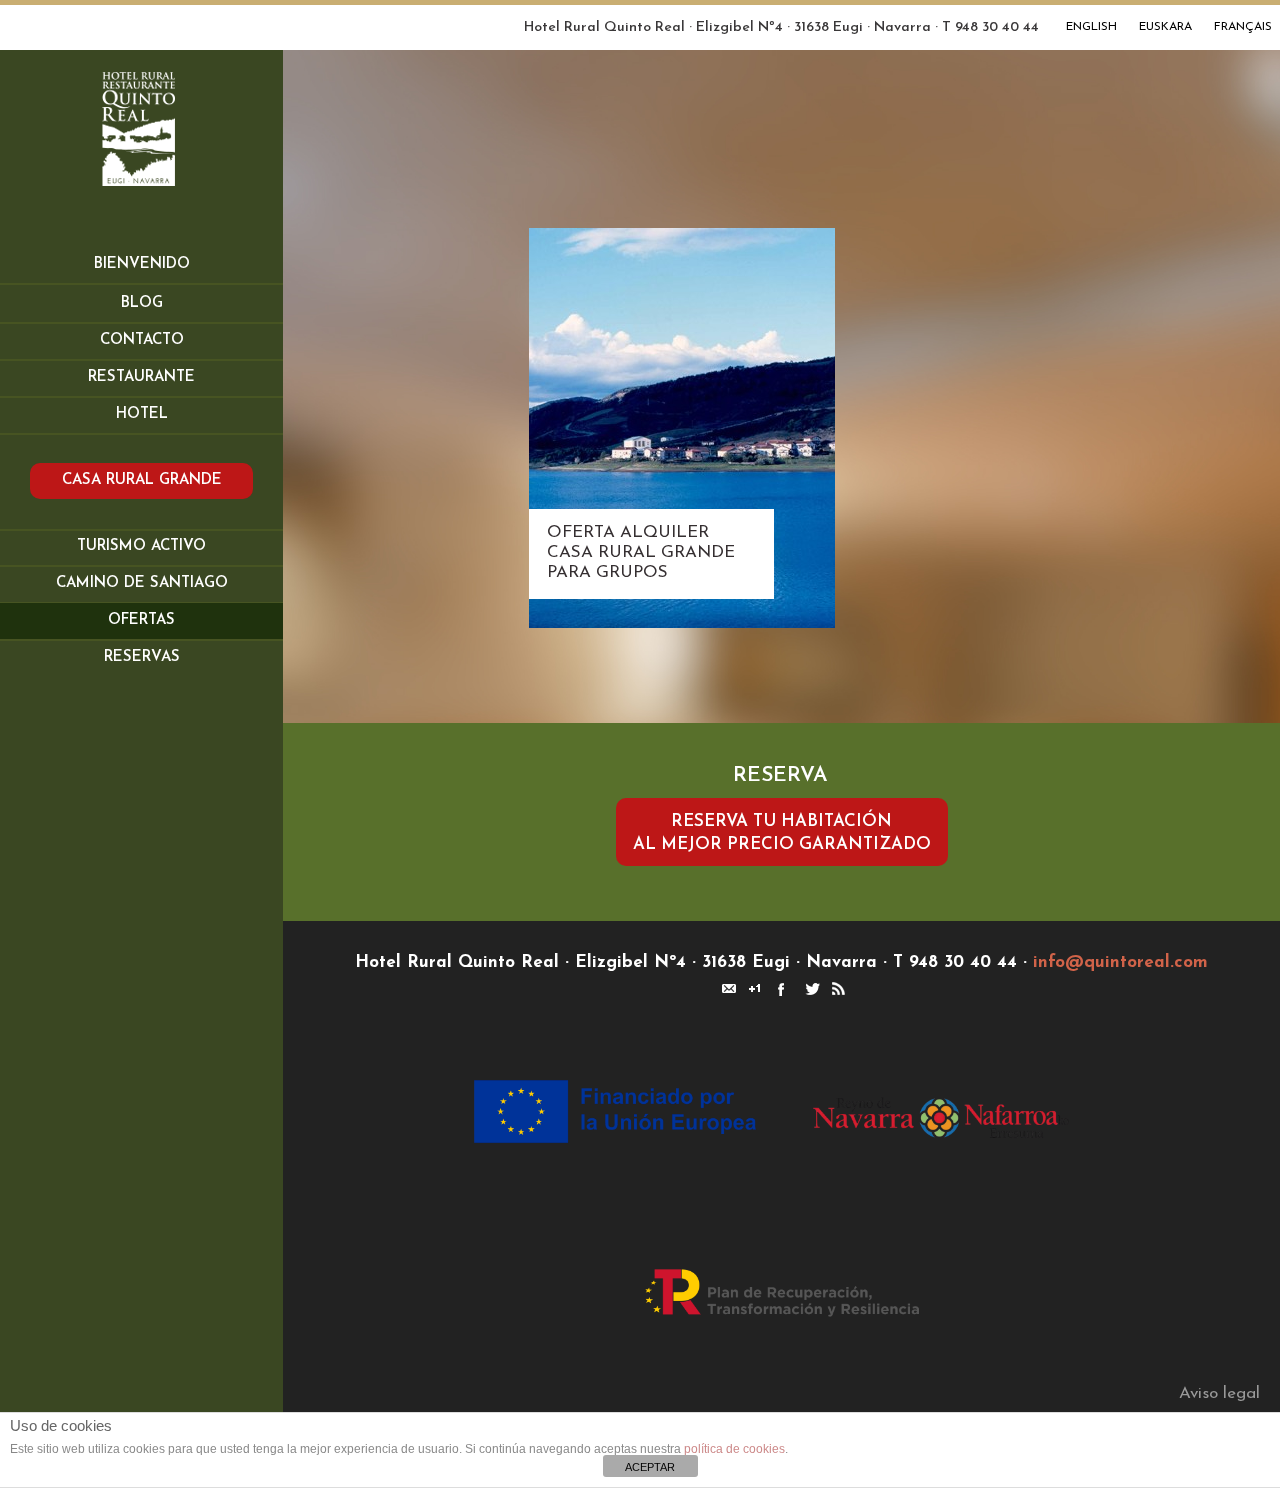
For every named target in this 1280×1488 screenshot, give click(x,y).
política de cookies (734, 1449)
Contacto (142, 340)
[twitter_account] (811, 987)
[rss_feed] (837, 987)
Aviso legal (1219, 1393)
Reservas (142, 657)
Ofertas (141, 620)
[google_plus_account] (753, 987)
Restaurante (141, 377)
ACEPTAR (650, 1467)
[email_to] (727, 987)
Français (1243, 27)
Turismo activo (141, 546)
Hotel (142, 414)
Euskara (1165, 27)
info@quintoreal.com (1120, 962)
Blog (142, 303)
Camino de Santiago (142, 583)
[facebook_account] (779, 987)
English (1091, 27)
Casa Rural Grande (142, 480)
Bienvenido (142, 264)
